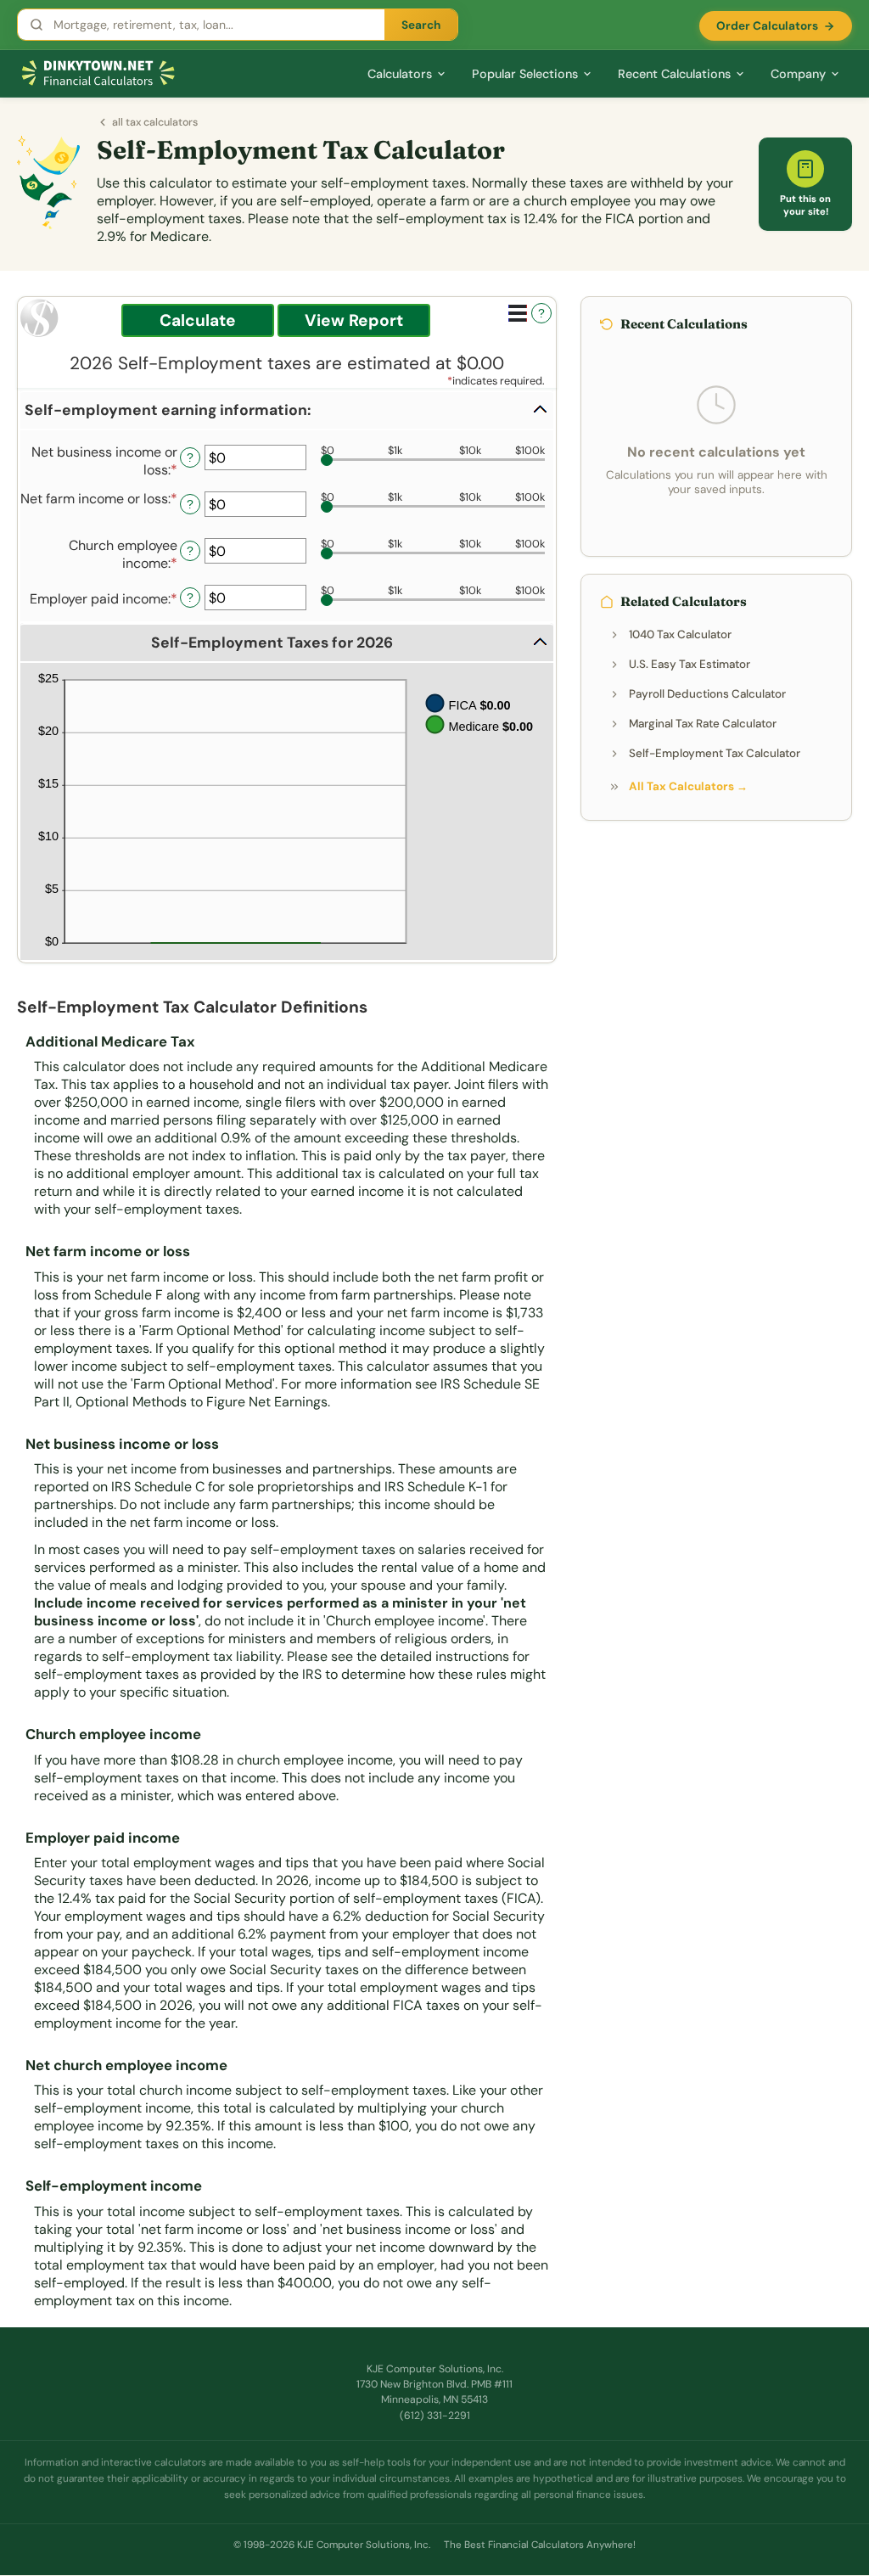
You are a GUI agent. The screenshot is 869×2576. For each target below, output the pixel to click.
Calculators (400, 74)
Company (798, 74)
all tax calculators (155, 122)
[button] (287, 410)
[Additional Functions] (518, 313)
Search (421, 25)
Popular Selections (525, 74)
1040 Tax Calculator (680, 634)
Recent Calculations (674, 74)
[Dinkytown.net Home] (98, 73)
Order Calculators (767, 26)
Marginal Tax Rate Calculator (703, 724)
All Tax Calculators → (688, 786)
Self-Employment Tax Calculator (715, 753)
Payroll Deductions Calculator (707, 694)
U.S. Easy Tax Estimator (690, 664)
